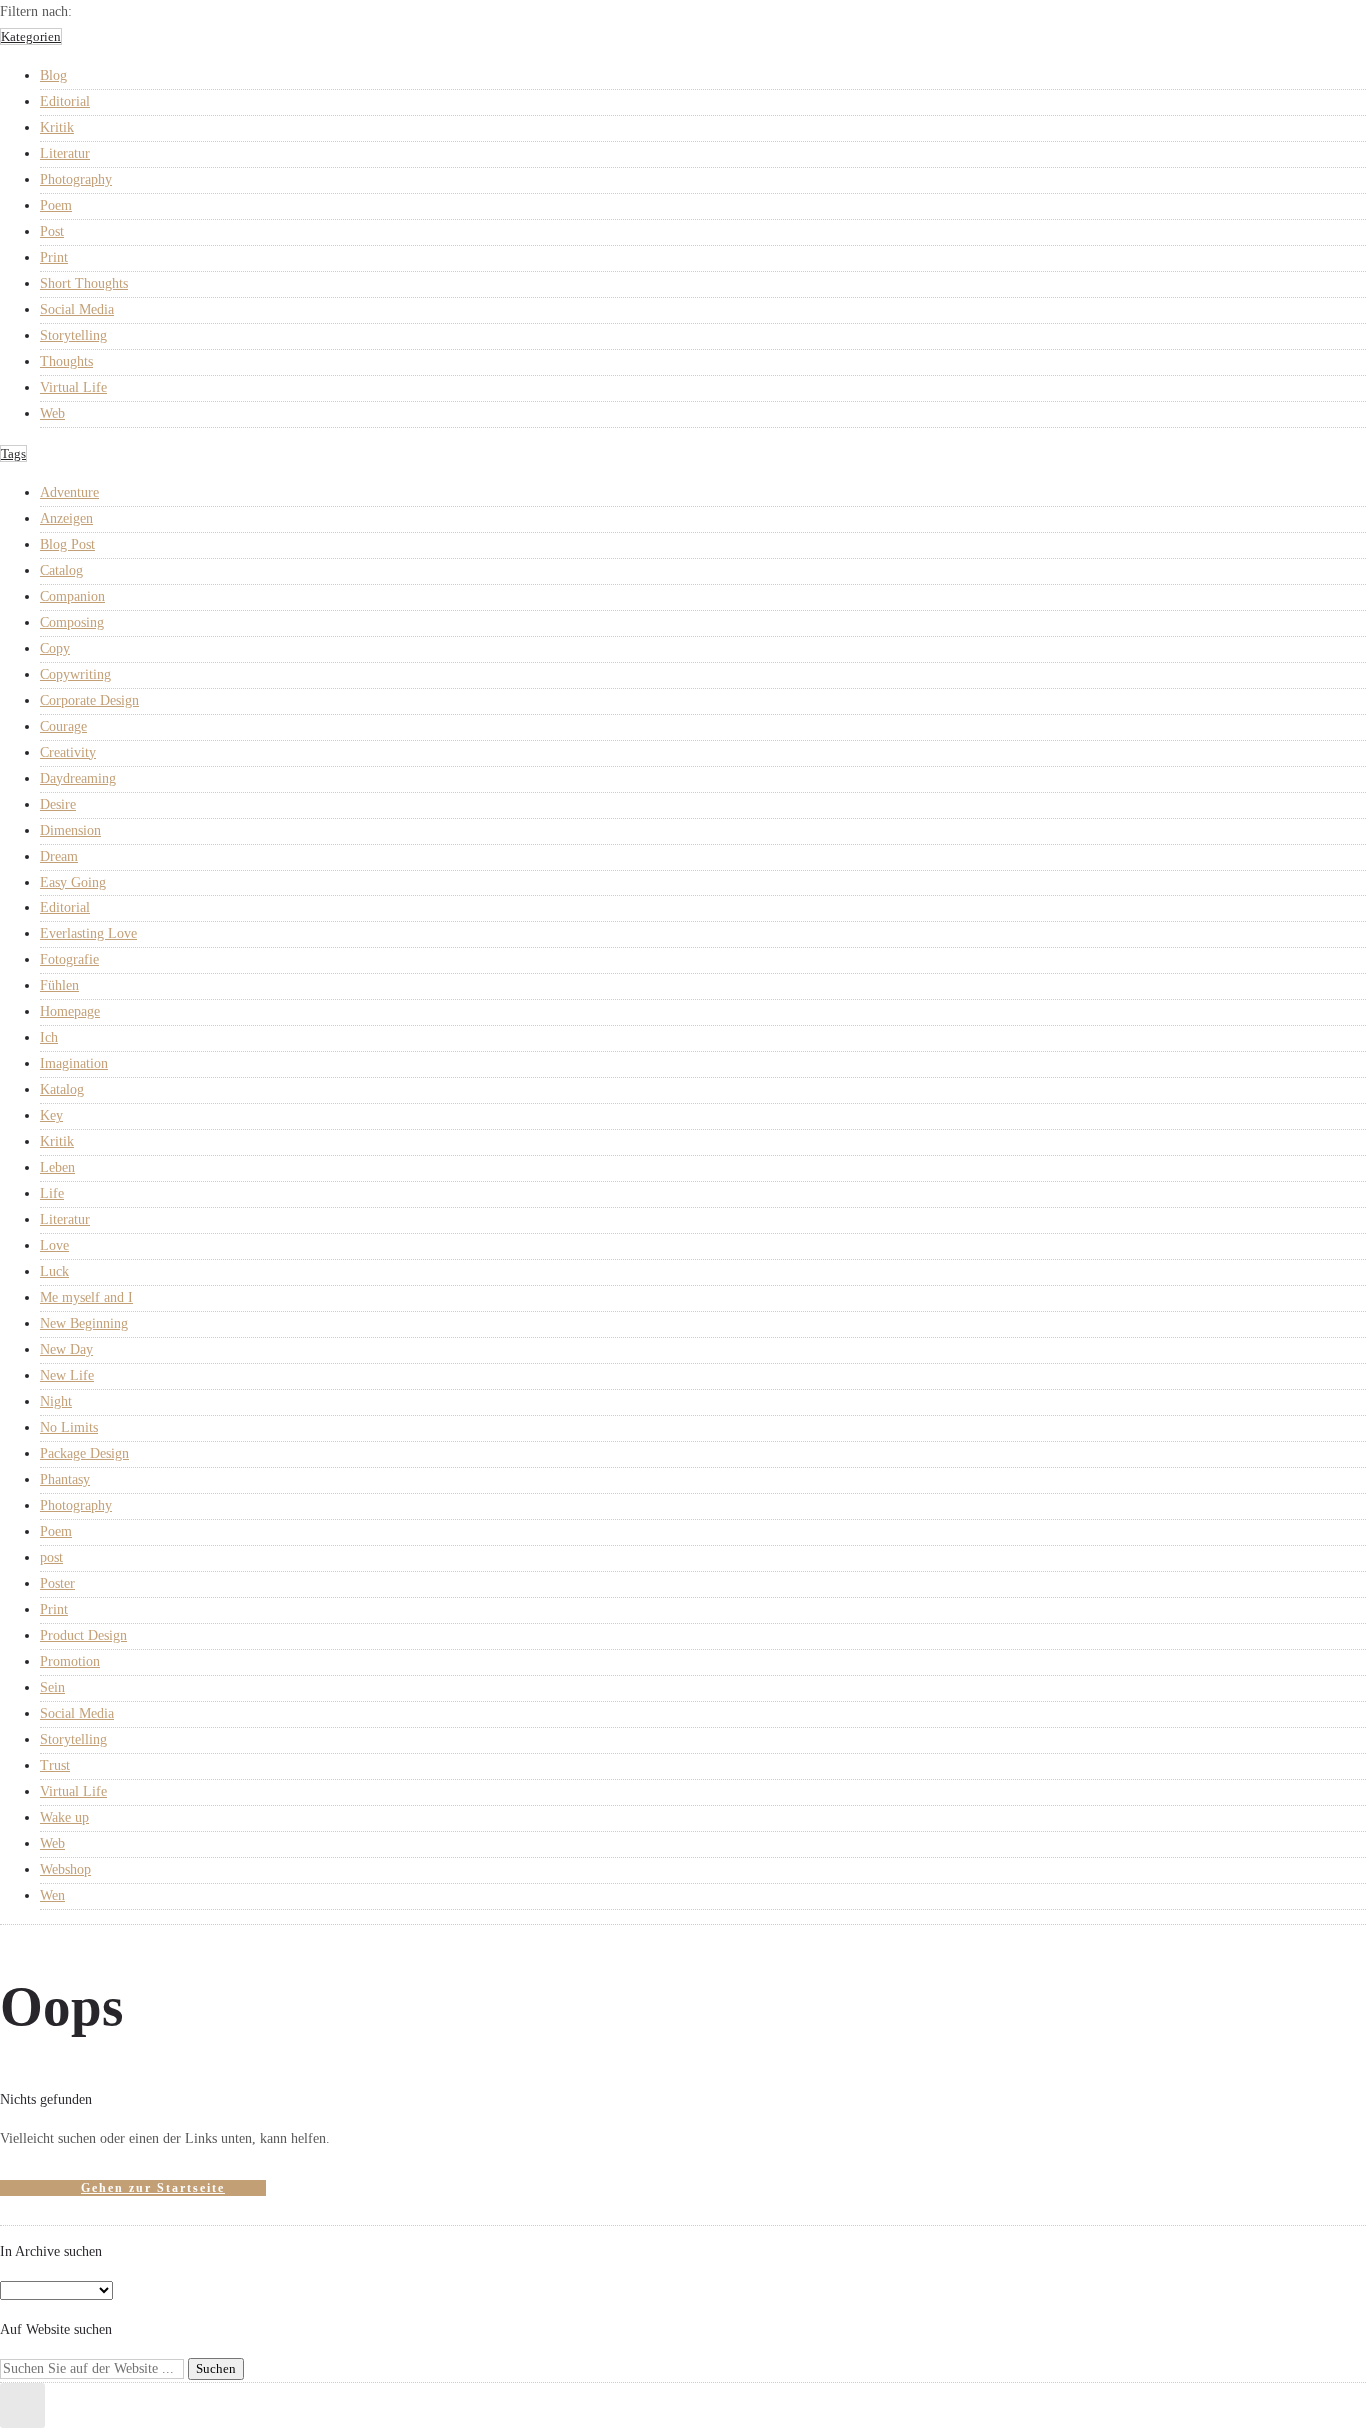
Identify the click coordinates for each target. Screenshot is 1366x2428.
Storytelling (73, 335)
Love (54, 1245)
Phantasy (65, 1479)
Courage (63, 726)
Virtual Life (73, 387)
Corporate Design (89, 700)
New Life (67, 1375)
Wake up (64, 1817)
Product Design (83, 1635)
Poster (57, 1583)
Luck (54, 1271)
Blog (53, 75)
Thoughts (66, 361)
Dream (59, 856)
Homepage (70, 1011)
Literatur (65, 153)
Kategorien (31, 36)
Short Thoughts (84, 283)
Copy (55, 648)
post (51, 1557)
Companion (72, 596)
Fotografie (69, 959)
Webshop (65, 1869)
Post (52, 231)
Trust (55, 1765)
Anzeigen (66, 518)
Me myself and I (86, 1297)
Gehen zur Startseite (153, 2188)
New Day (66, 1349)
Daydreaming (78, 778)
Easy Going (73, 882)
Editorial (65, 101)
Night (56, 1401)
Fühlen (59, 985)
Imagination (74, 1063)
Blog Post (67, 544)
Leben (57, 1167)
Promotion (70, 1661)
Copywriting (75, 674)
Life (52, 1193)
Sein (52, 1687)
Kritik (57, 127)
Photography (76, 179)
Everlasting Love (88, 933)
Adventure (69, 492)
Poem (56, 205)
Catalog (61, 570)
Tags (13, 453)
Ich (49, 1037)
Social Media (77, 309)
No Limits (69, 1427)
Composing (72, 622)
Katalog (62, 1089)
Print (54, 257)
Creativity (68, 752)
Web (52, 413)
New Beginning (84, 1323)
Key (51, 1115)
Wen (52, 1895)
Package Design (84, 1453)
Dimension (70, 830)
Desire (58, 804)
